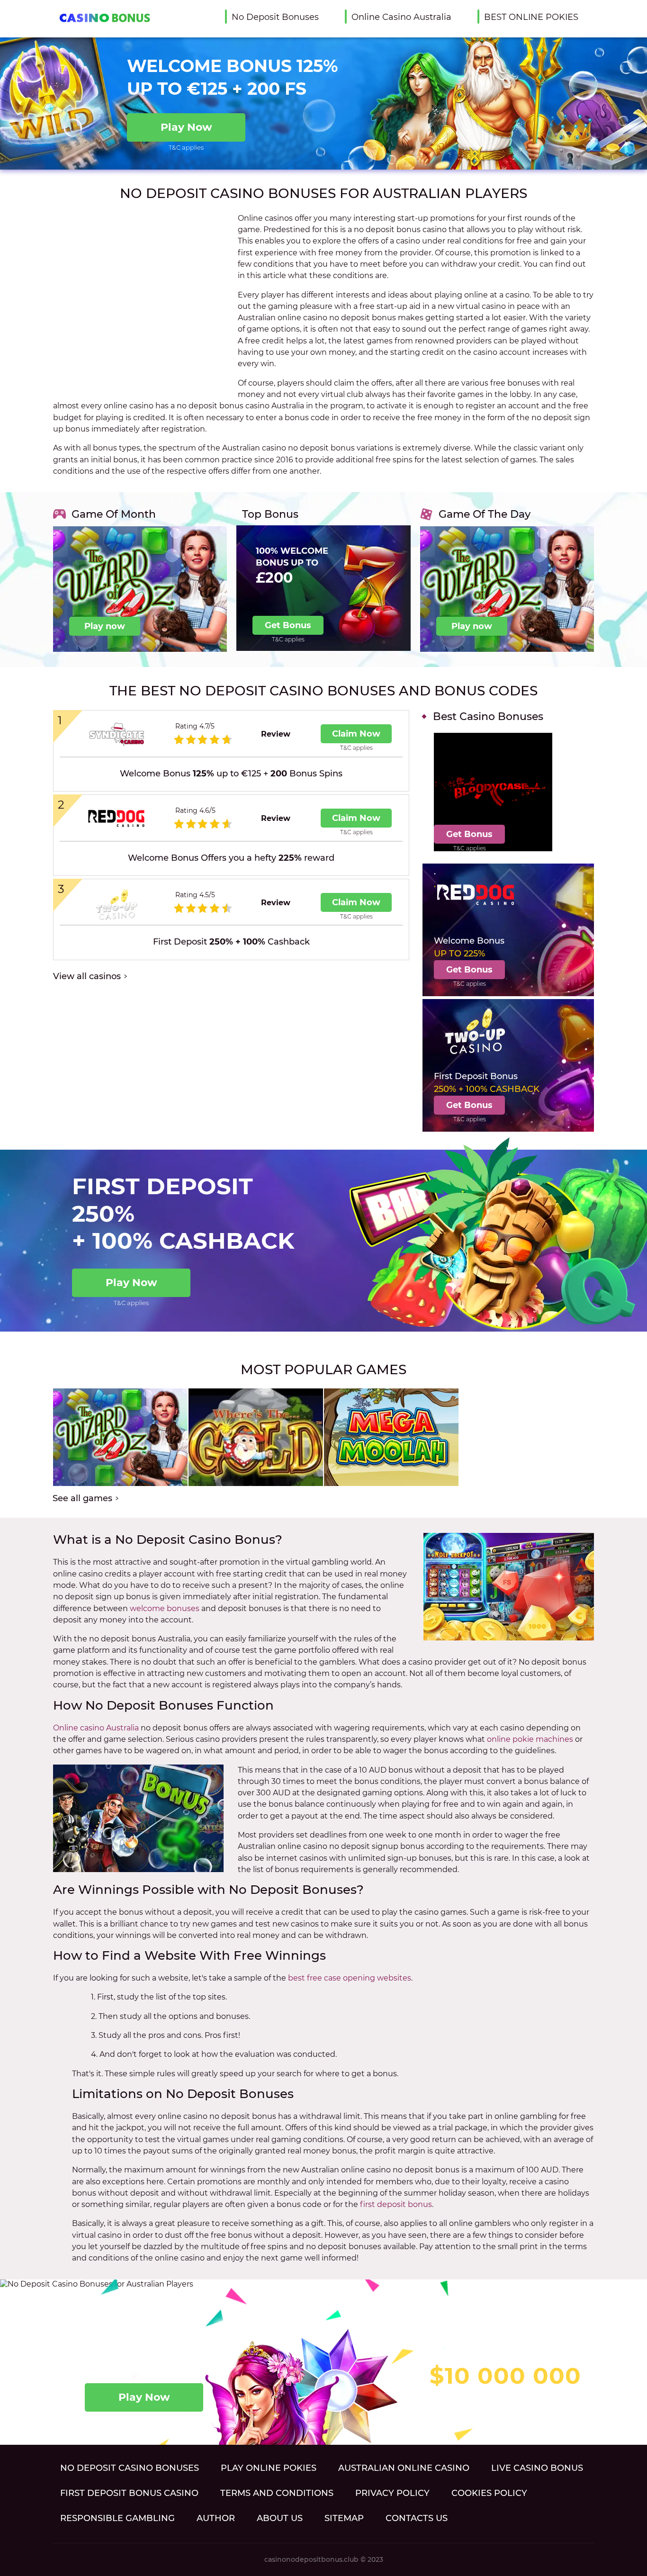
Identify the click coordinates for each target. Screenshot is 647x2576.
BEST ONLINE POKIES (531, 17)
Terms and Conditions (277, 2493)
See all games (82, 1499)
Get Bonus (288, 625)
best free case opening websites (350, 1978)
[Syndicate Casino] (116, 734)
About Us (280, 2518)
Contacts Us (417, 2518)
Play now (105, 626)
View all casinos (87, 977)
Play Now (186, 127)
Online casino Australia (96, 1728)
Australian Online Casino (404, 2468)
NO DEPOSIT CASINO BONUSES (130, 2468)
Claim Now (356, 734)
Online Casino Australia (401, 17)
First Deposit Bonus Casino (129, 2493)
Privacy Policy (392, 2493)
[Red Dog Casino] (116, 819)
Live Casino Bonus (537, 2468)
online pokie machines (530, 1739)
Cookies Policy (489, 2493)
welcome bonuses (165, 1608)
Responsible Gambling (117, 2518)
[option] (140, 580)
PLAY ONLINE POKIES (269, 2468)
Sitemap (344, 2518)
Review (276, 734)
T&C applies (186, 147)
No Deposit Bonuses (275, 17)
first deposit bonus (396, 2204)
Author (216, 2518)
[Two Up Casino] (116, 903)
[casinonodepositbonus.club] (101, 18)
